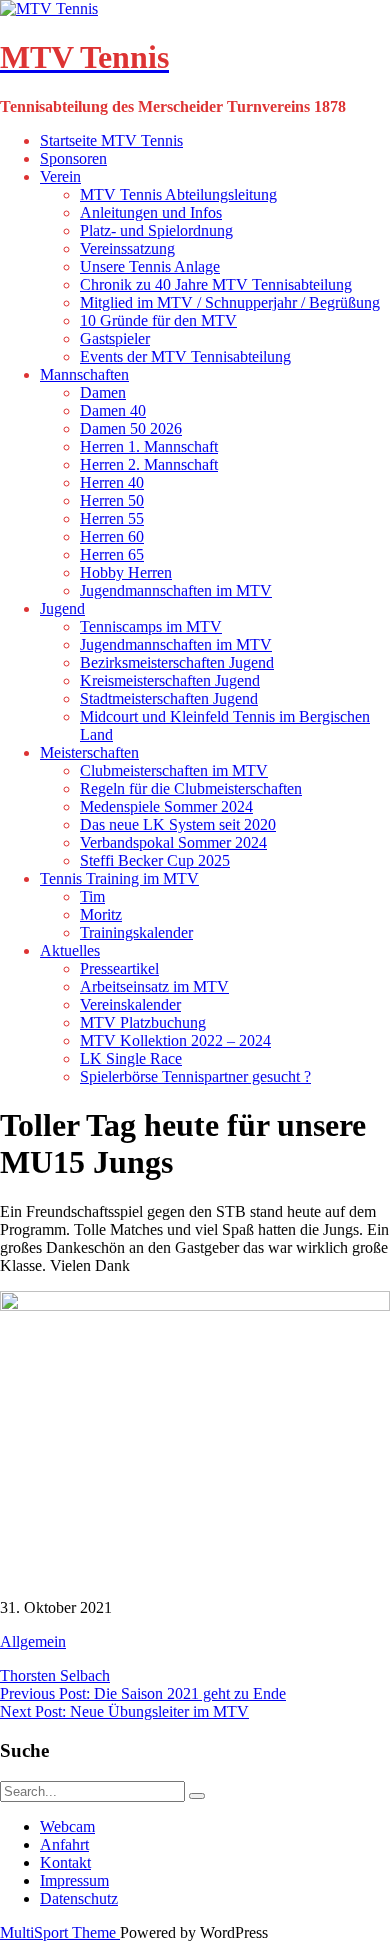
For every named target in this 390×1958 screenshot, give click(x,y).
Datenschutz (79, 1898)
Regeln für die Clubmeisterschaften (191, 788)
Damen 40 (113, 410)
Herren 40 (112, 482)
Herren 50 (112, 500)
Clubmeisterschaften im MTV (174, 770)
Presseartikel (119, 968)
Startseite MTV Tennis (111, 140)
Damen (103, 392)
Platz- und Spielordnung (156, 230)
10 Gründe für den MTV (158, 320)
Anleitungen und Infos (151, 212)
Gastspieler (115, 338)
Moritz (101, 914)
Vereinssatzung (127, 248)
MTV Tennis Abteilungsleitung (178, 194)
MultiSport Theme (60, 1932)
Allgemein (33, 1641)
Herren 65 (112, 554)
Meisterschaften (89, 752)
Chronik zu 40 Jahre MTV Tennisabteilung (216, 284)
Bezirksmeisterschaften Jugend (177, 662)
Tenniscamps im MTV (151, 626)
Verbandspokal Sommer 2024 (173, 842)
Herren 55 (112, 518)
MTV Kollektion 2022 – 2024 (175, 1040)
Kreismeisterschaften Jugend (170, 680)
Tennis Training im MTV (119, 878)
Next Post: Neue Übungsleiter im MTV (124, 1711)
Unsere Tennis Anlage (150, 266)
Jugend (62, 608)
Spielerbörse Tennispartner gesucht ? (195, 1076)
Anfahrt (64, 1844)
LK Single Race (131, 1058)
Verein (60, 176)
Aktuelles (70, 950)
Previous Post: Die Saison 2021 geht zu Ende (143, 1693)
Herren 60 (112, 536)
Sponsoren (73, 158)
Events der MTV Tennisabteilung (185, 356)
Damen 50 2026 (131, 428)
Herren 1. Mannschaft (149, 446)
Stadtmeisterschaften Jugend (169, 698)
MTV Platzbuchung (143, 1022)
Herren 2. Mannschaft (149, 464)
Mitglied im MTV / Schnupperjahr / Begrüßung (230, 302)
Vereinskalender (130, 1004)
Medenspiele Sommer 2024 (166, 806)
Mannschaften (84, 374)
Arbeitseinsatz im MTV (154, 986)
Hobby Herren (126, 572)
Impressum (74, 1880)
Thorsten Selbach (55, 1675)
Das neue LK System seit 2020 (178, 824)
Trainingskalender (136, 932)
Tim (92, 896)
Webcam (67, 1826)
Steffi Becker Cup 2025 (155, 860)
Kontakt (65, 1862)
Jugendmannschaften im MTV (176, 590)
